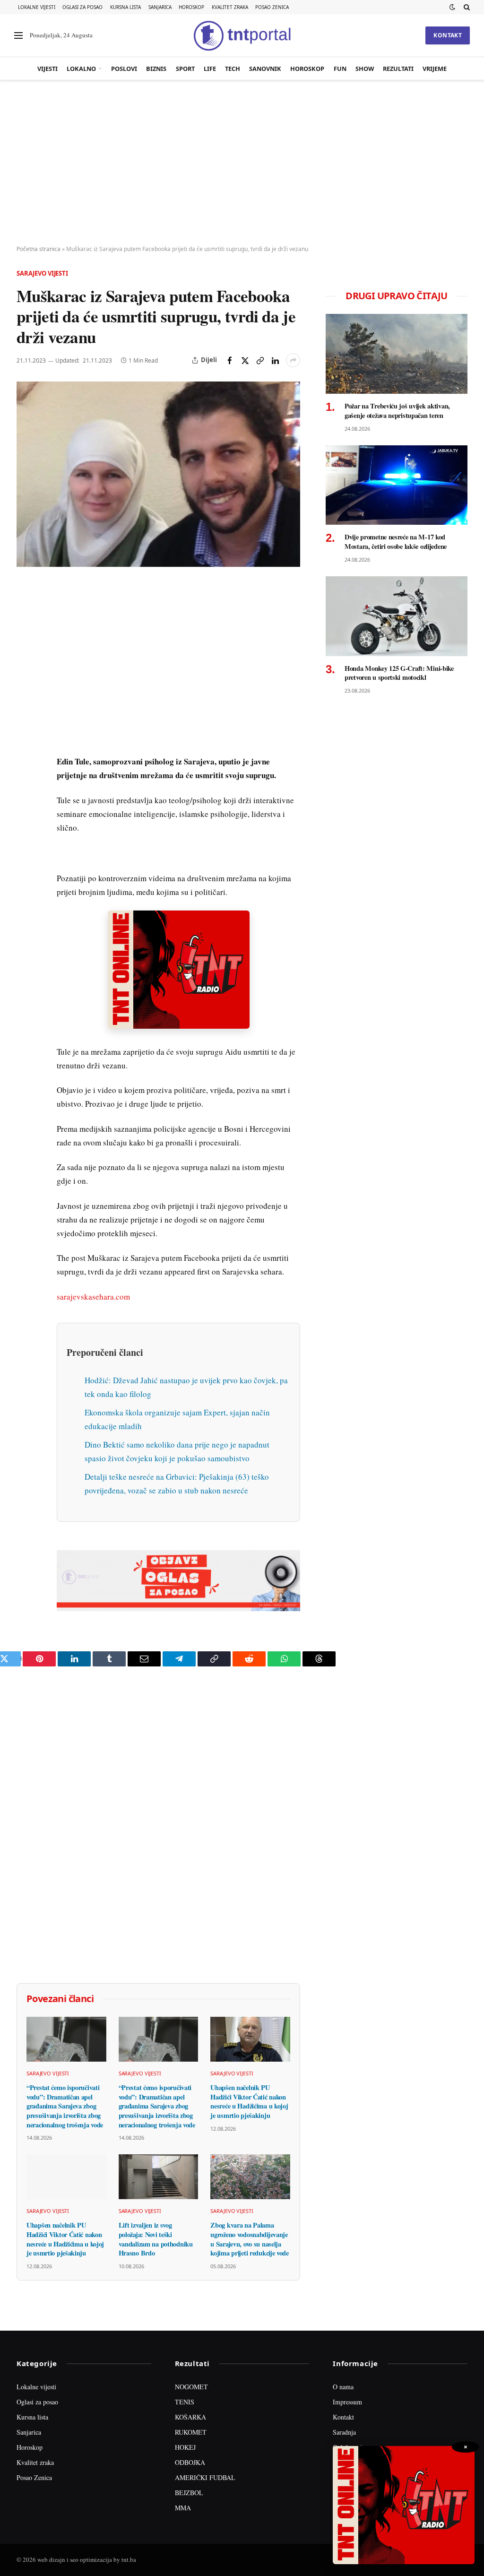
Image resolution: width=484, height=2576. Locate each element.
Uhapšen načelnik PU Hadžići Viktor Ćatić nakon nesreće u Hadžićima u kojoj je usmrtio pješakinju (249, 2102)
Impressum (347, 2402)
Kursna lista (125, 7)
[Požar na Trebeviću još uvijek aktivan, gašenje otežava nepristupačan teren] (397, 354)
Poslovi (124, 69)
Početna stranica (39, 249)
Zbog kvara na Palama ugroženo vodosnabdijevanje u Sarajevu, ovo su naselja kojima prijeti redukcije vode (250, 2239)
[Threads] (26, 809)
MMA (183, 2508)
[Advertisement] (242, 163)
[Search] (466, 7)
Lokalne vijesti (37, 7)
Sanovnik (265, 69)
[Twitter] (26, 635)
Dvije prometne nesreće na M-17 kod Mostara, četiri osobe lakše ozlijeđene (396, 542)
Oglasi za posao (82, 7)
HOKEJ (185, 2447)
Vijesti (48, 69)
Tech (233, 69)
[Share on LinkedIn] (275, 360)
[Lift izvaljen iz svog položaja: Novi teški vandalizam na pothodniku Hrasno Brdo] (159, 2177)
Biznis (156, 69)
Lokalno (81, 69)
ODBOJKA (190, 2462)
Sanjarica (160, 7)
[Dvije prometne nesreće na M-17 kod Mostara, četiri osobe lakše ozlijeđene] (397, 485)
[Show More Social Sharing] (293, 360)
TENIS (185, 2402)
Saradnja (344, 2432)
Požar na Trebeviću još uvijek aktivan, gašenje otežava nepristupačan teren (397, 411)
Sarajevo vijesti (42, 273)
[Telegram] (26, 765)
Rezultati (398, 69)
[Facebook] (26, 613)
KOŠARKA (190, 2417)
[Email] (26, 678)
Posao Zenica (272, 7)
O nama (343, 2387)
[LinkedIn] (26, 722)
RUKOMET (191, 2432)
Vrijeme (435, 69)
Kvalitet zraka (230, 7)
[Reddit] (26, 744)
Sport (185, 69)
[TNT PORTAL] (242, 35)
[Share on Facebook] (230, 360)
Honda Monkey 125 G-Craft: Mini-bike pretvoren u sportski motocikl (399, 673)
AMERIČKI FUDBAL (205, 2477)
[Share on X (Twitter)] (245, 360)
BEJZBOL (189, 2493)
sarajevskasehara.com (93, 1297)
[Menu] (18, 36)
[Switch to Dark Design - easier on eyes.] (452, 7)
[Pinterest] (26, 657)
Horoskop (191, 7)
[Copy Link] (260, 360)
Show (365, 69)
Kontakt (448, 35)
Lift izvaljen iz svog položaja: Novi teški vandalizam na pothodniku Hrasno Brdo (156, 2239)
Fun (340, 69)
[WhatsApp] (26, 787)
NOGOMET (191, 2387)
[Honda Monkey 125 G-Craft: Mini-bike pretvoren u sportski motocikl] (397, 616)
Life (210, 69)
